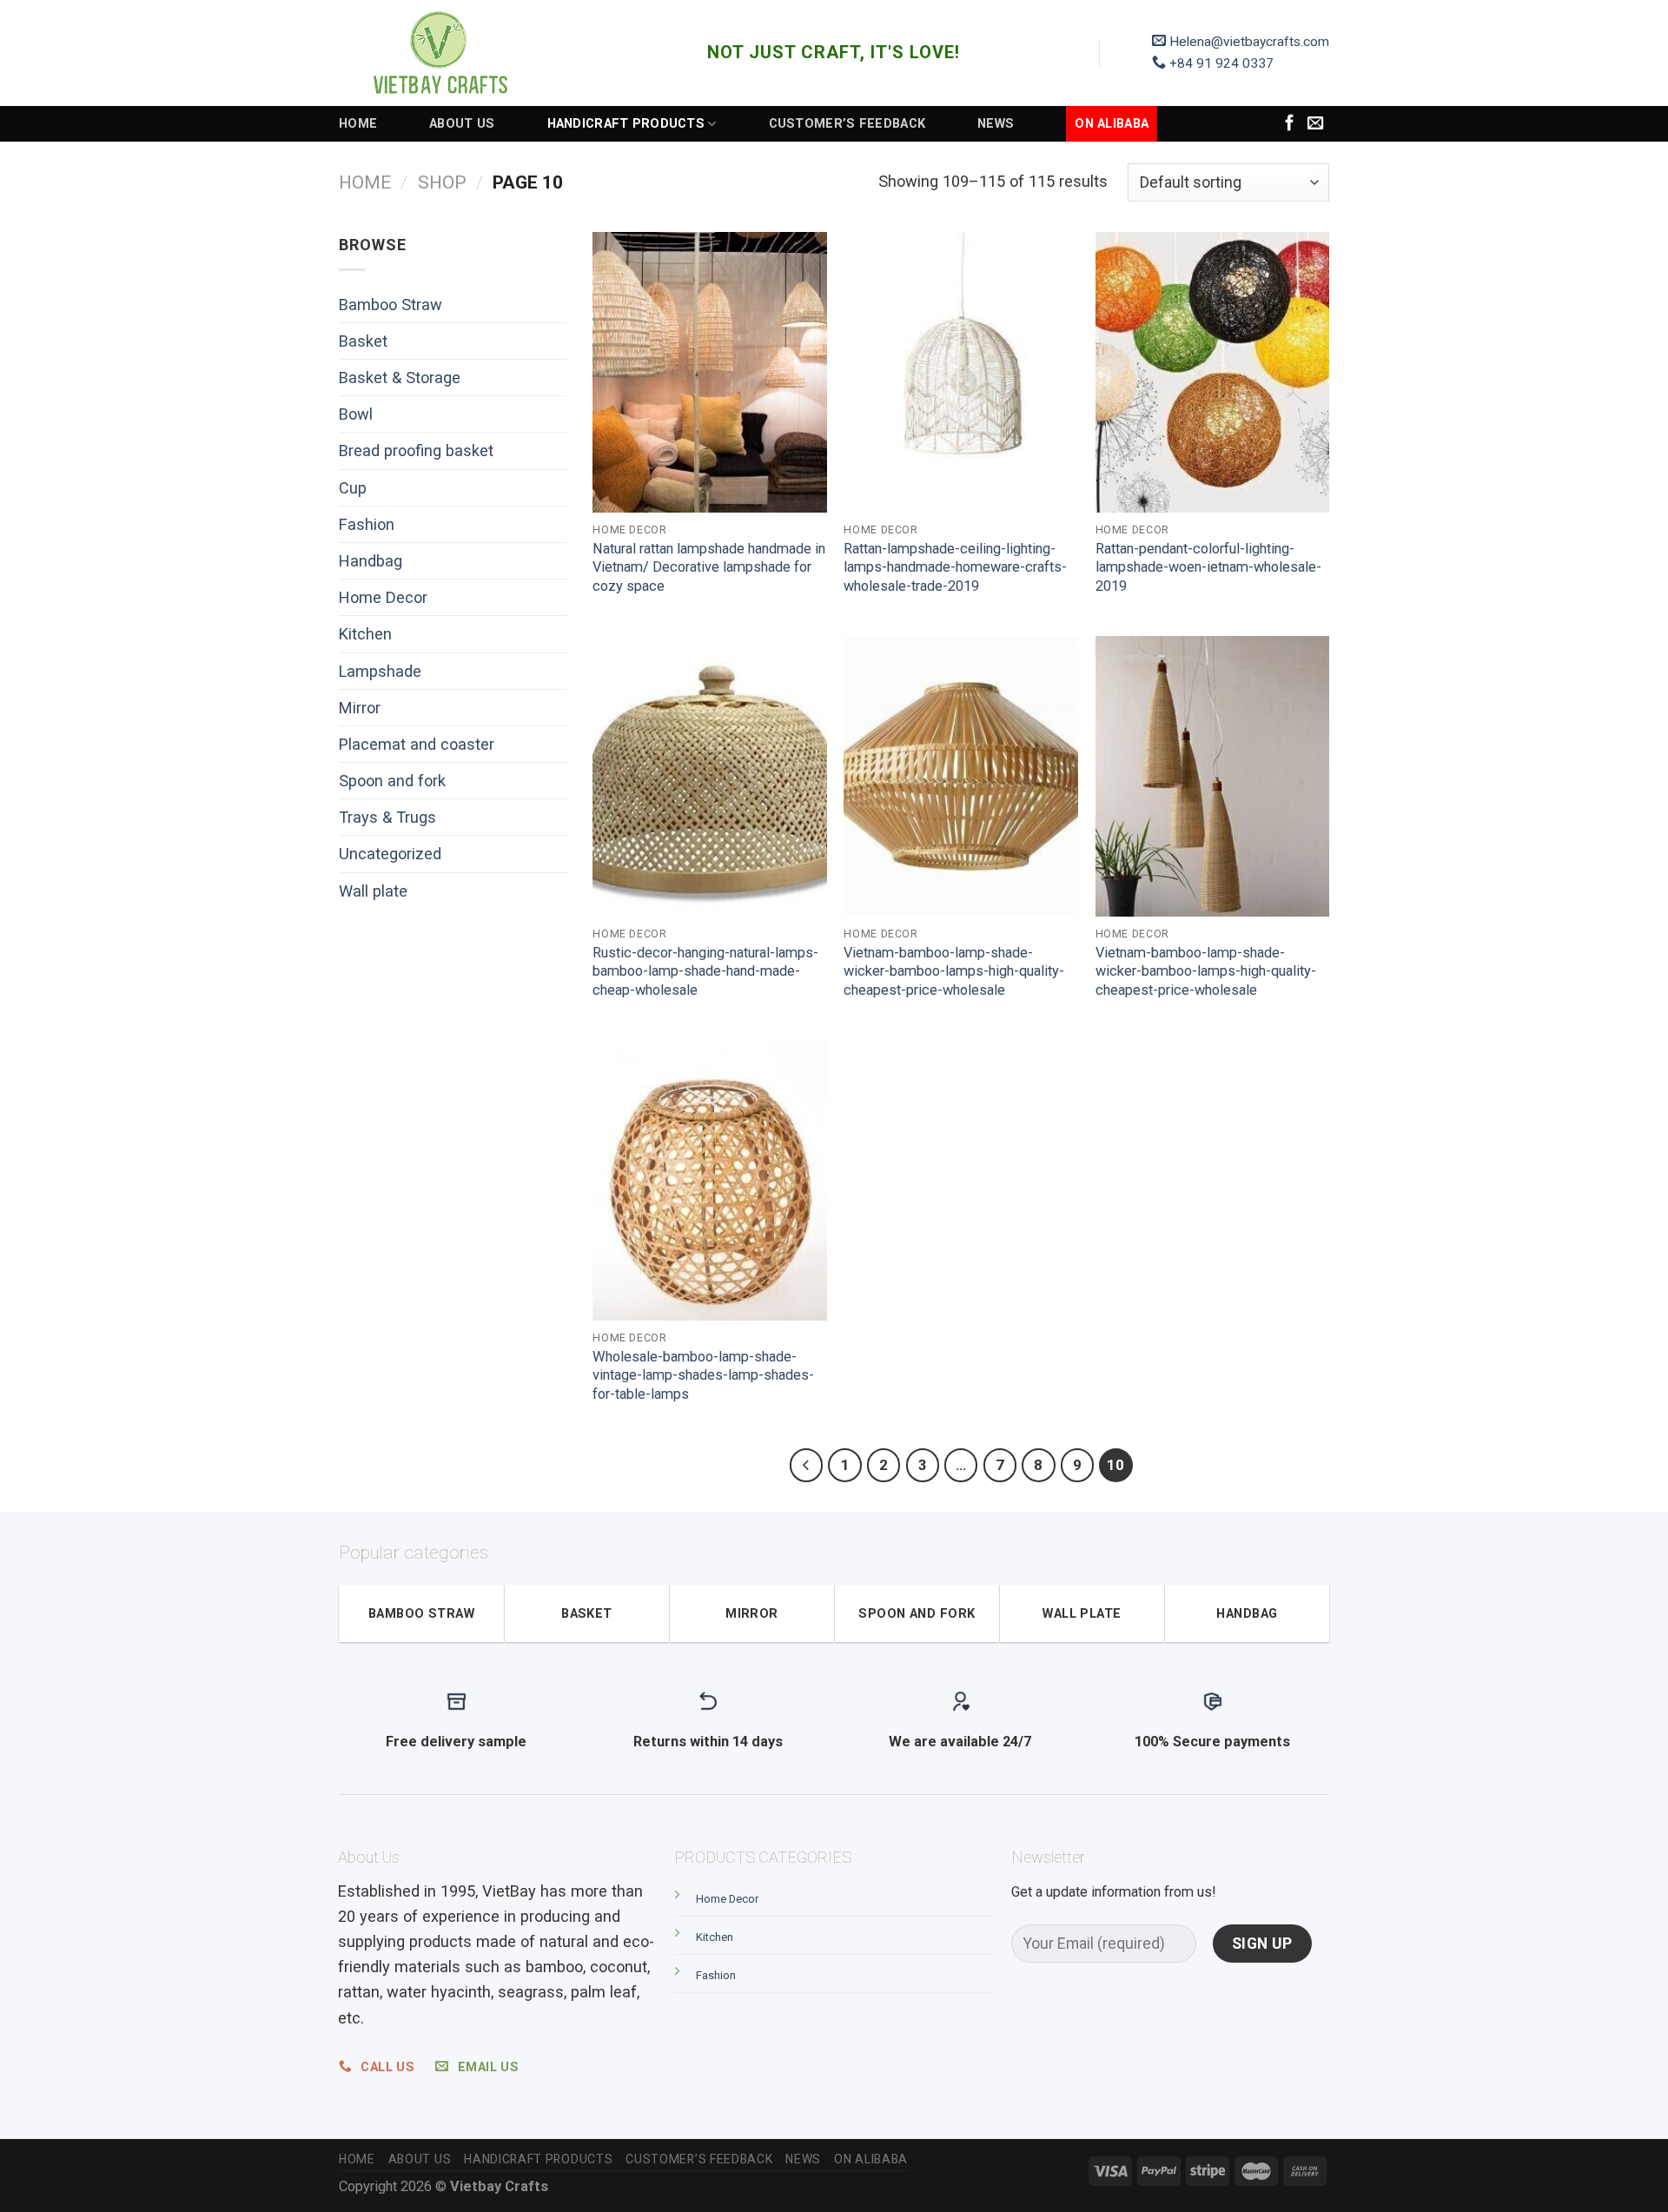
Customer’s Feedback (847, 123)
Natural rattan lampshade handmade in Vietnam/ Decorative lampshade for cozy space (709, 567)
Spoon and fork (392, 781)
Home (358, 123)
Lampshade (380, 671)
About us (462, 123)
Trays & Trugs (387, 817)
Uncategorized (390, 854)
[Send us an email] (1316, 124)
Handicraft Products (626, 123)
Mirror (360, 708)
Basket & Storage (400, 377)
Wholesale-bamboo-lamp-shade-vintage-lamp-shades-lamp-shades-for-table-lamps (703, 1375)
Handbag (371, 561)
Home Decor (383, 597)
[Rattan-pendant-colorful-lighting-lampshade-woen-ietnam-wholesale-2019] (1213, 372)
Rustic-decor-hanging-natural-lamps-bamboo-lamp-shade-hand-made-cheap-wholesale (705, 971)
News (996, 123)
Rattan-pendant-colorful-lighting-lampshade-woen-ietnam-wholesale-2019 (1208, 567)
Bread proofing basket (416, 450)
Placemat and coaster (417, 744)
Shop (442, 182)
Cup (353, 488)
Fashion (367, 524)
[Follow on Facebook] (1290, 124)
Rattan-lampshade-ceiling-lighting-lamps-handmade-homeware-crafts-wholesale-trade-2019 (955, 567)
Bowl (356, 414)
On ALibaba (1112, 123)
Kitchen (365, 634)
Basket (363, 341)
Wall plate (373, 891)
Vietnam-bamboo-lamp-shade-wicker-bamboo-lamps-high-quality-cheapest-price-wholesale (954, 971)
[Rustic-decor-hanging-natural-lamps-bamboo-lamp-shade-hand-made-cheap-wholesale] (710, 776)
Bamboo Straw (391, 305)
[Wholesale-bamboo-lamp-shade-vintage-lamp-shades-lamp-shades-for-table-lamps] (710, 1180)
